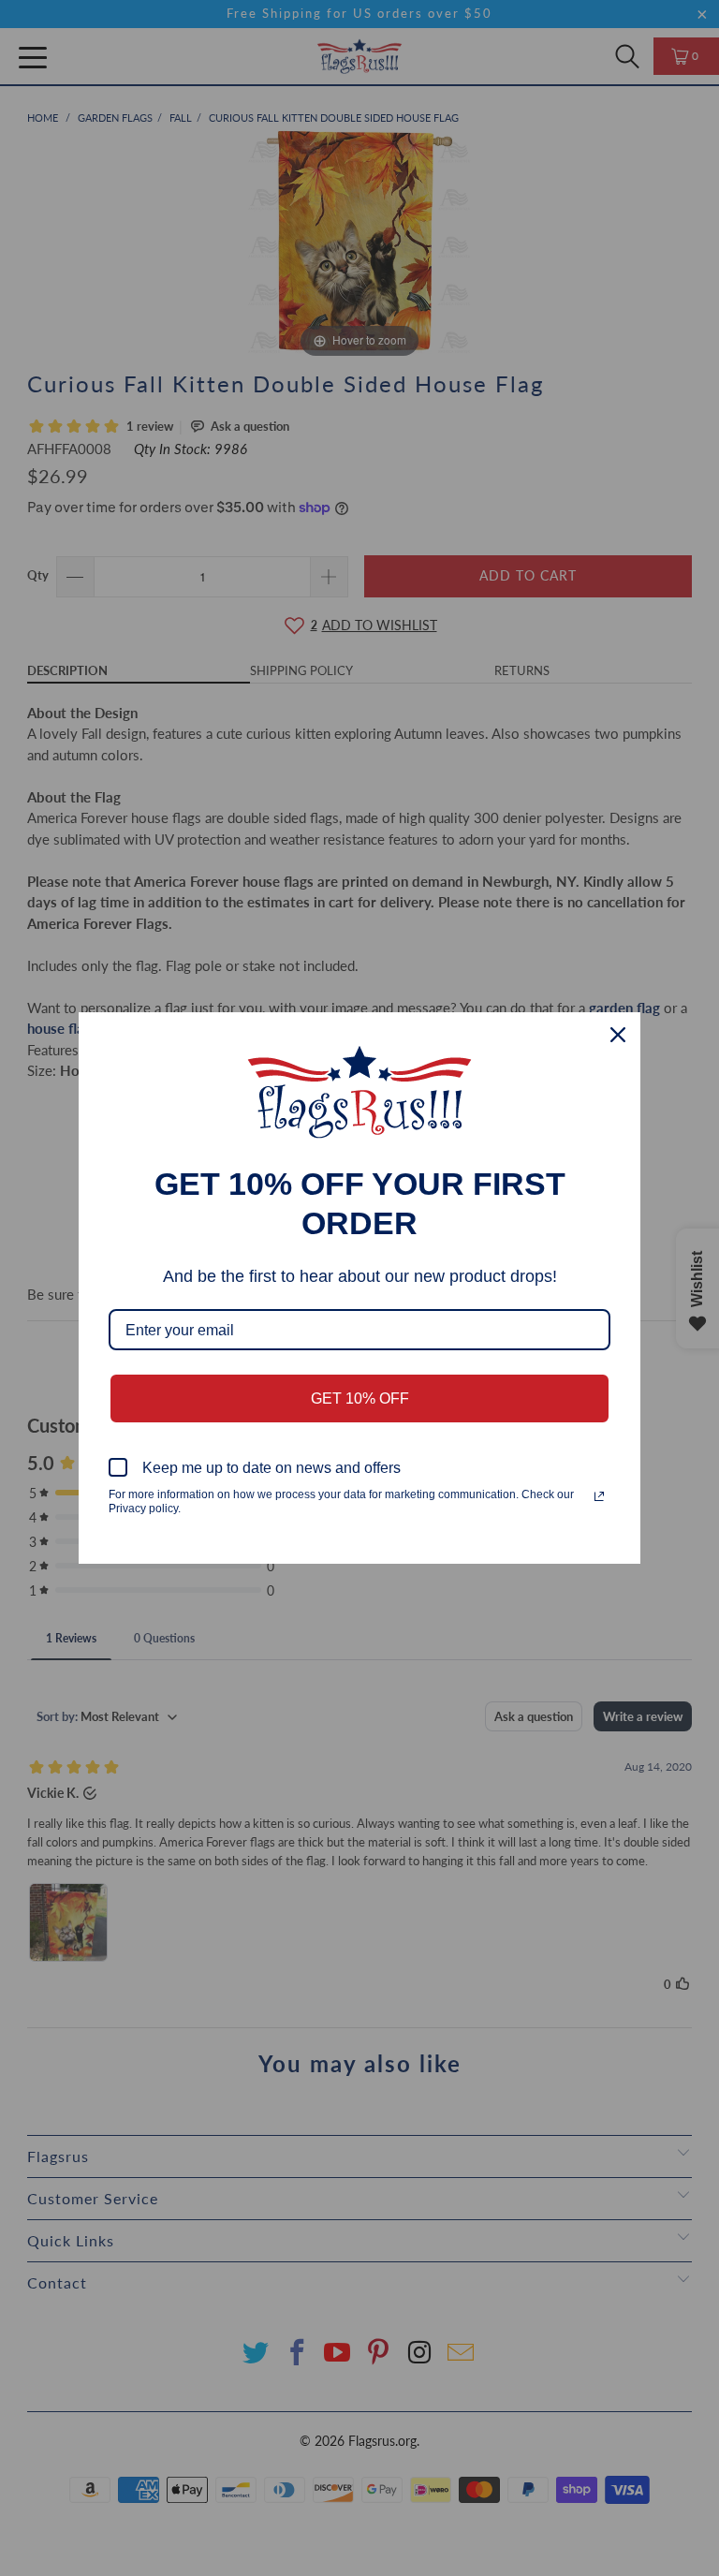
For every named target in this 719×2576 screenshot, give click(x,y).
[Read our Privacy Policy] (599, 1496)
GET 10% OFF (360, 1398)
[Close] (618, 1035)
